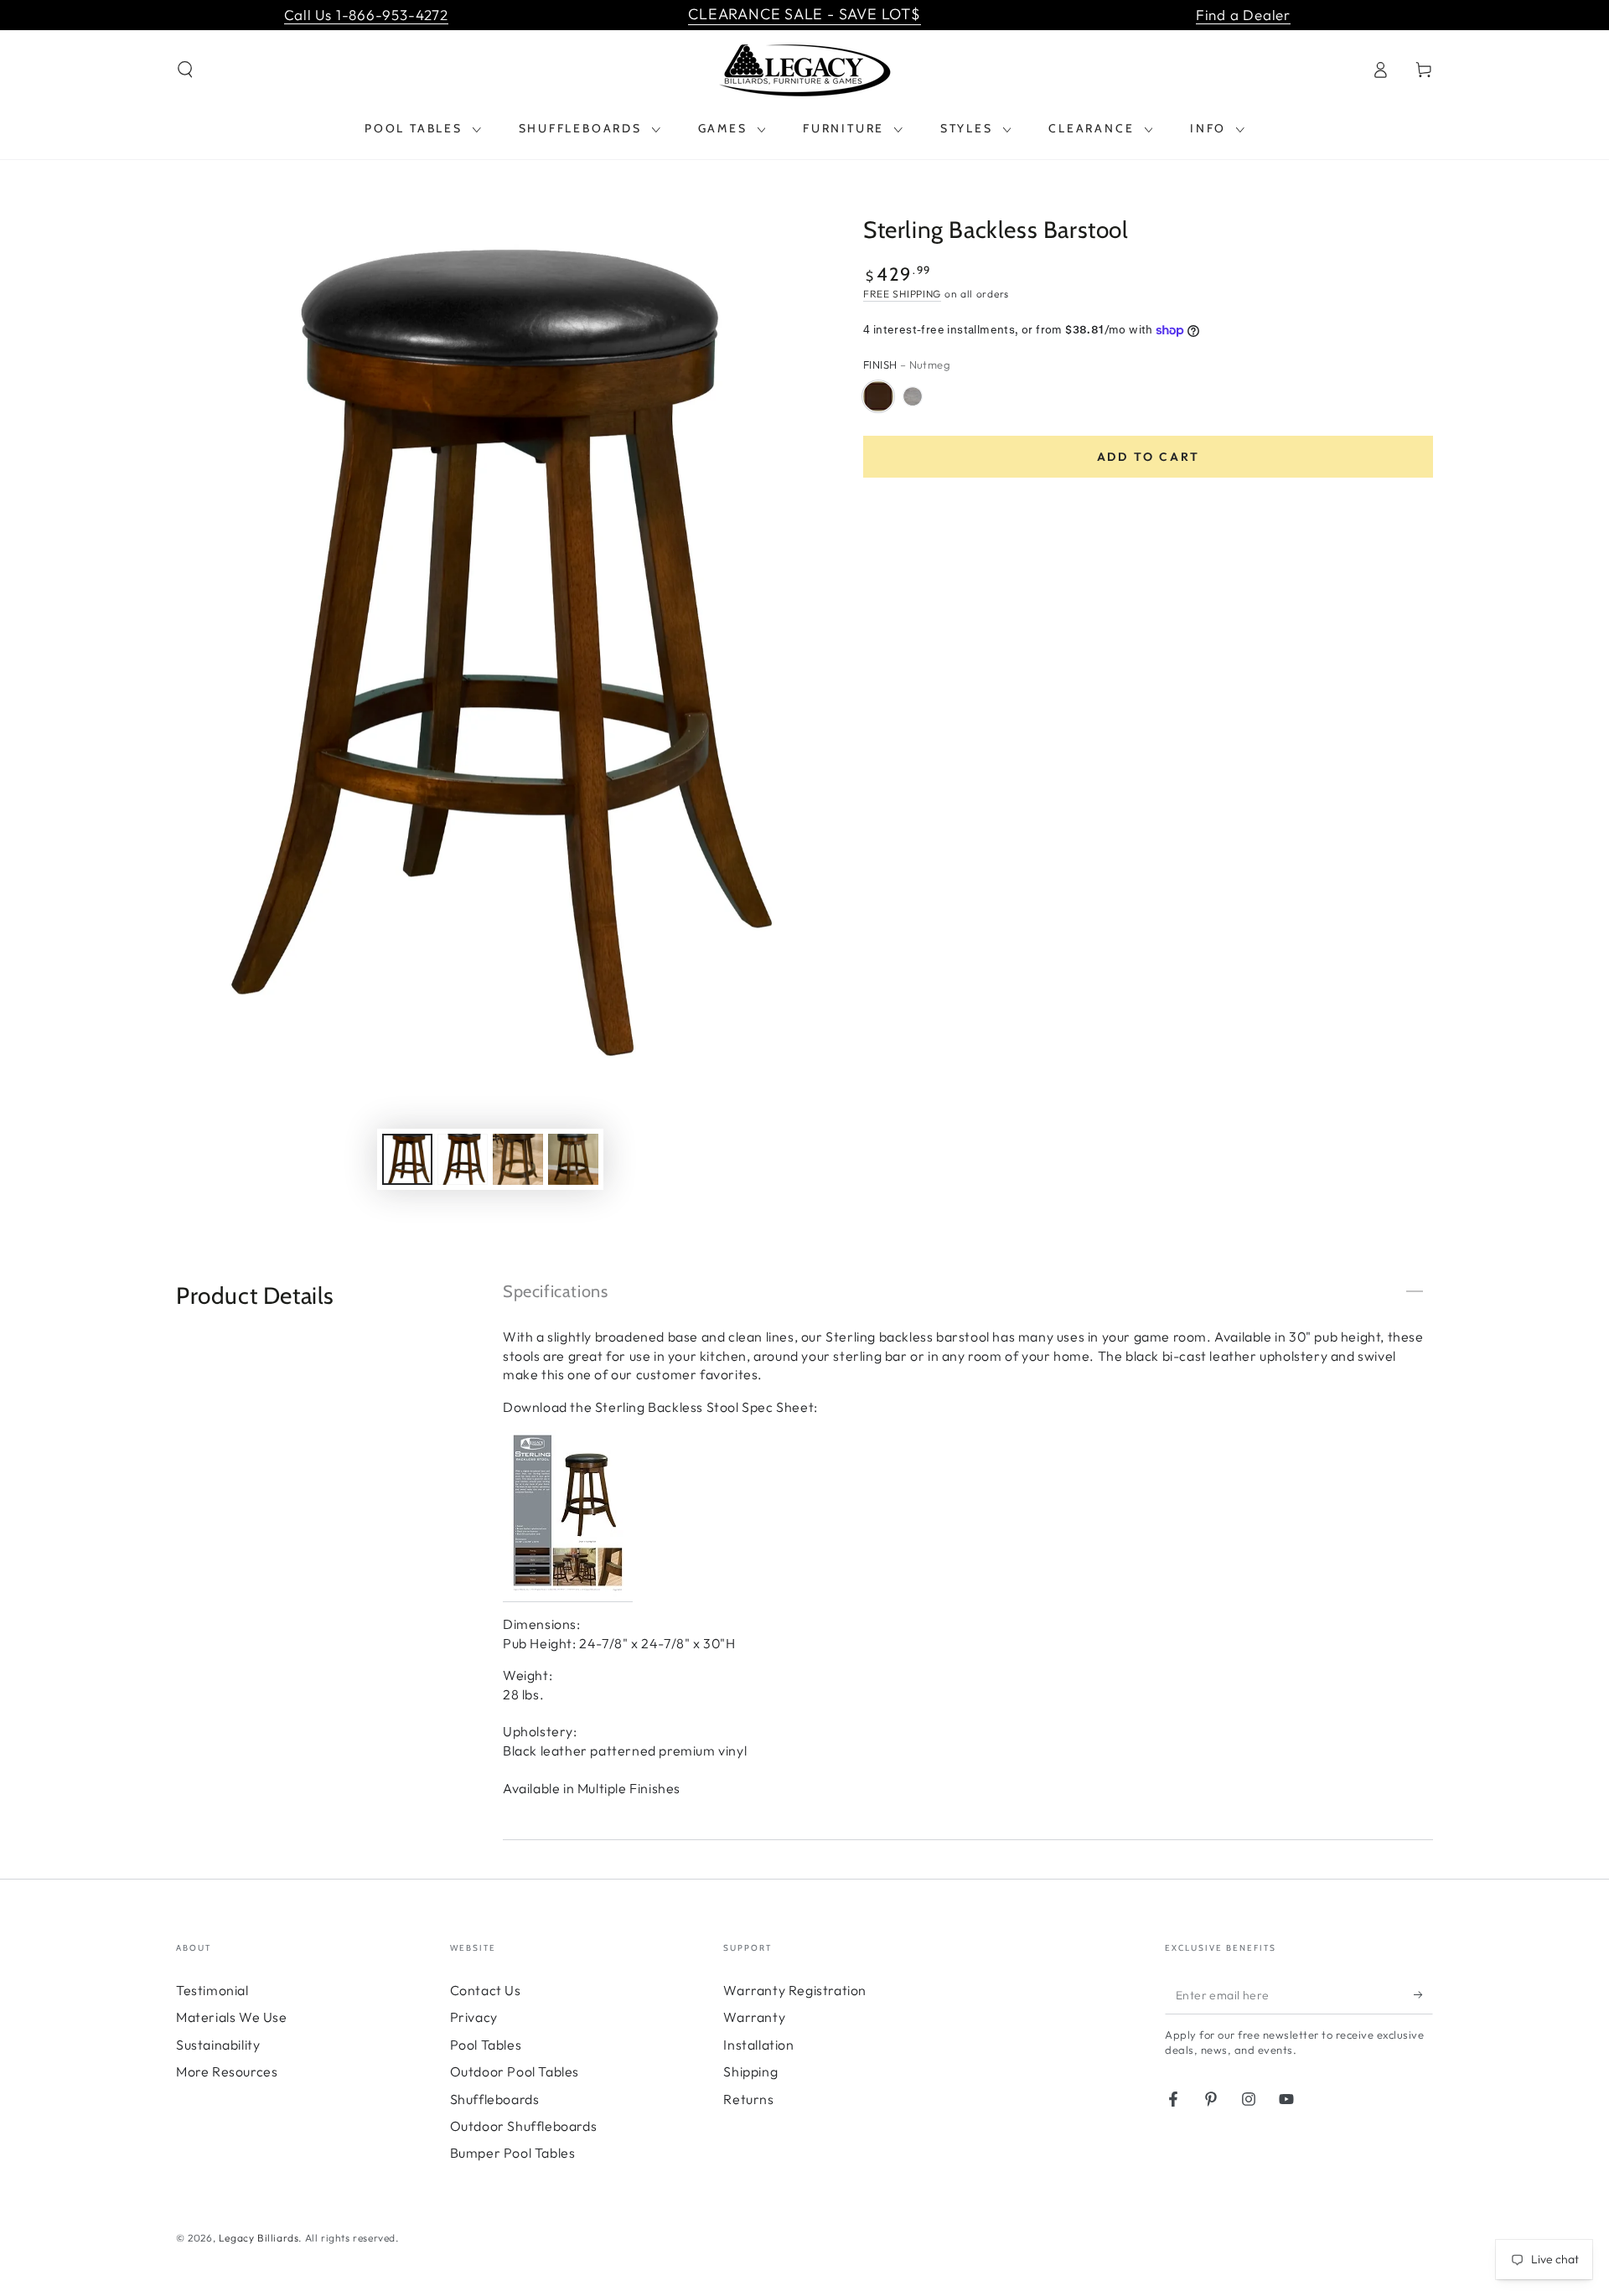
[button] (185, 70)
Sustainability (218, 2045)
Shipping (750, 2071)
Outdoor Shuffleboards (524, 2126)
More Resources (227, 2071)
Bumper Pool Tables (513, 2153)
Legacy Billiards (259, 2238)
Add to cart (1149, 457)
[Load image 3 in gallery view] (518, 1159)
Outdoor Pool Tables (515, 2071)
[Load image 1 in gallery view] (407, 1159)
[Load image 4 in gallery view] (573, 1159)
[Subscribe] (1423, 1995)
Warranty (754, 2017)
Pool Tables (486, 2045)
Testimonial (212, 1990)
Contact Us (486, 1990)
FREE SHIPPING (902, 294)
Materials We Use (232, 2017)
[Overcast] (913, 396)
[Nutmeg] (878, 396)
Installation (758, 2045)
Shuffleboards (495, 2099)
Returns (748, 2099)
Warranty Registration (795, 1990)
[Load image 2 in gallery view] (463, 1159)
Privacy (474, 2017)
